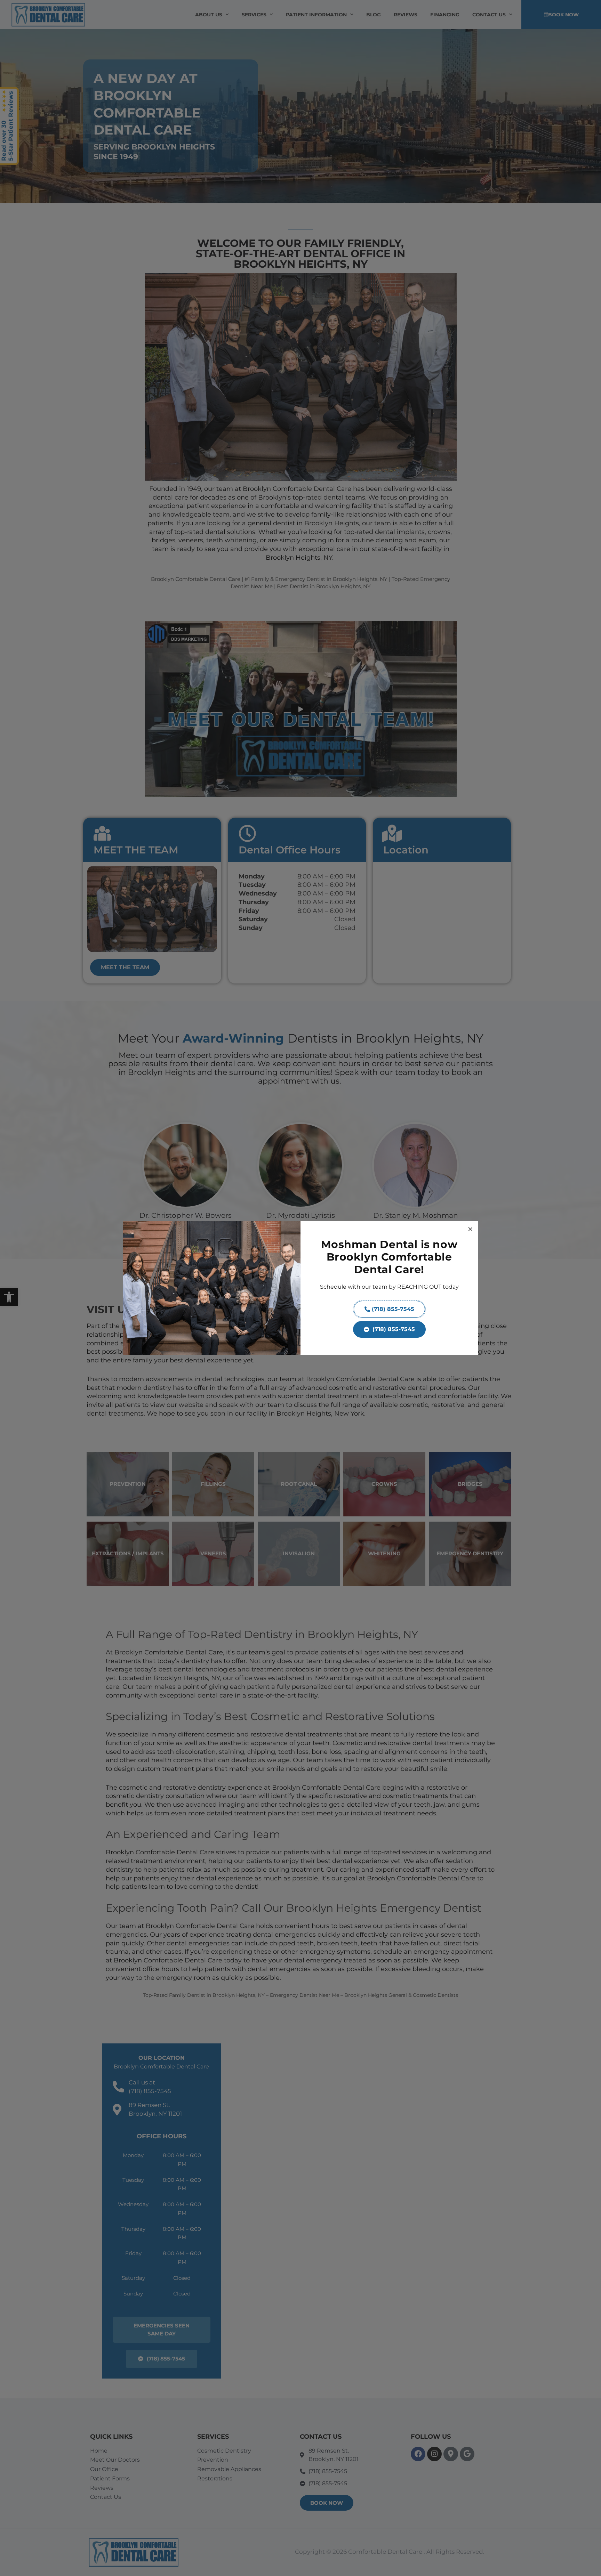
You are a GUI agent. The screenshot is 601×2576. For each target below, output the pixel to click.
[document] (300, 1288)
